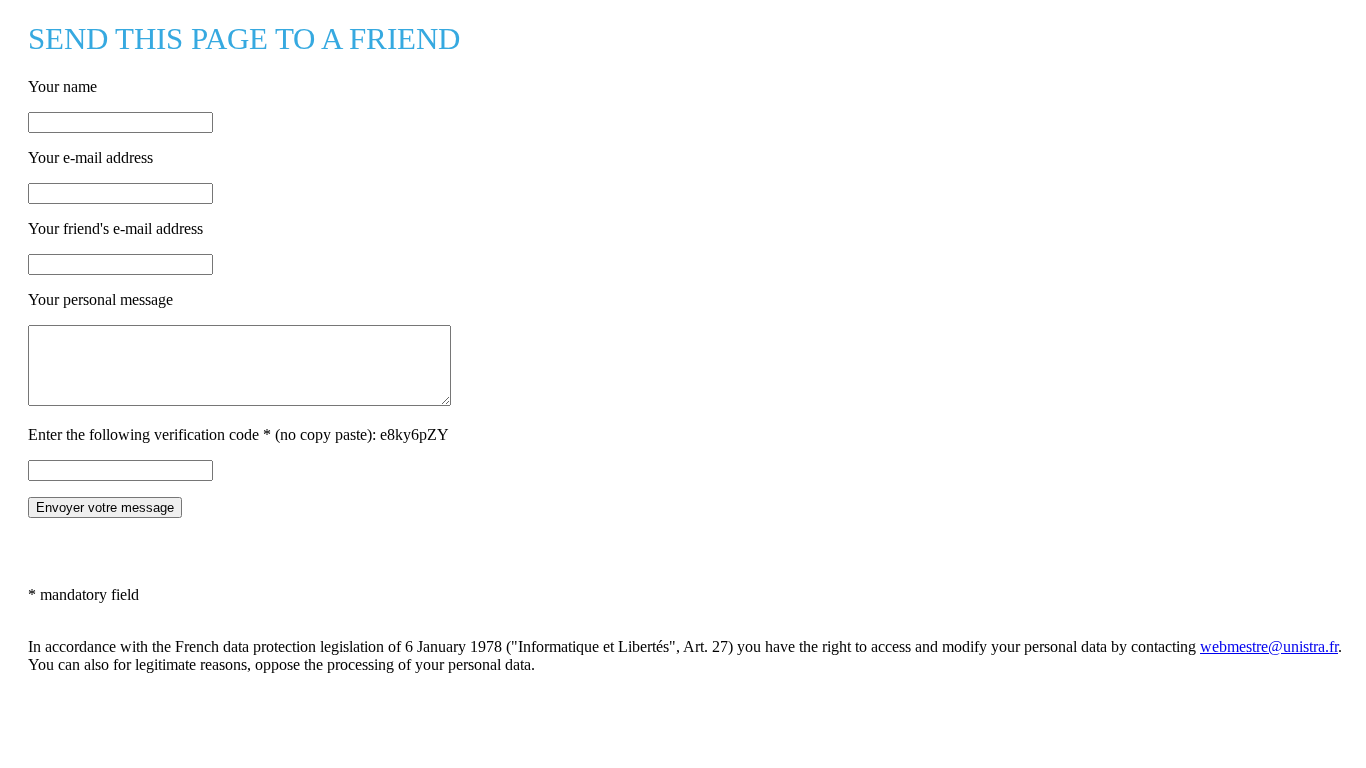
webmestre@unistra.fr (1269, 646)
